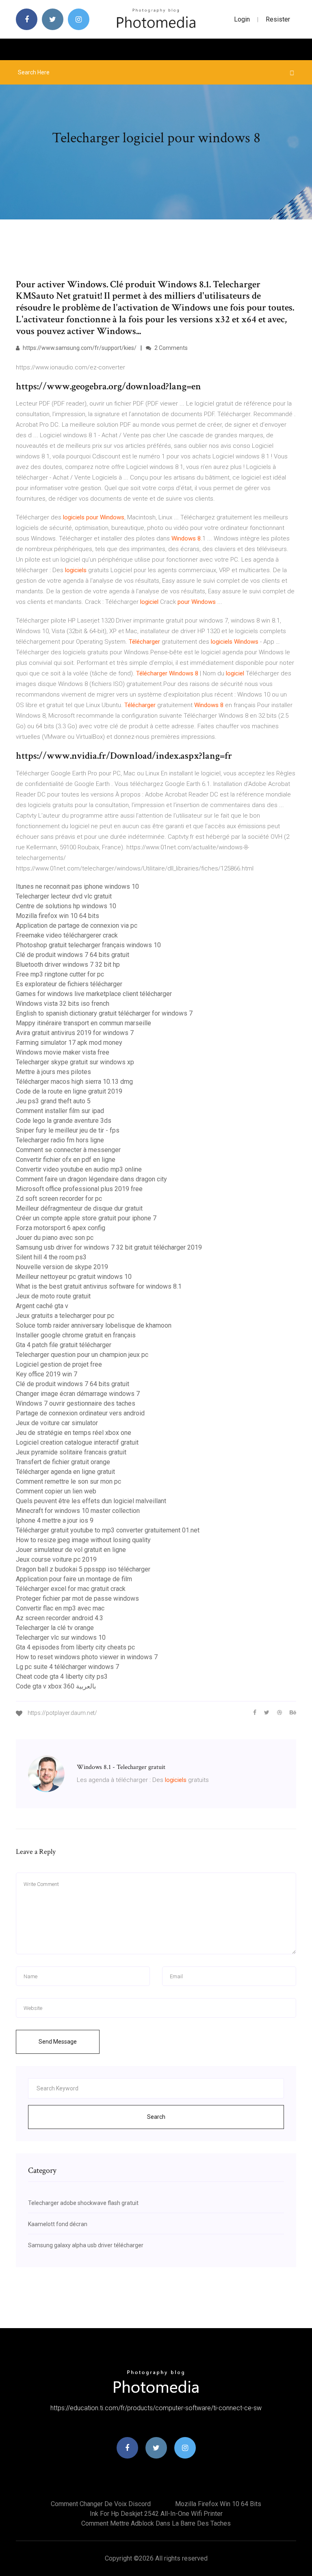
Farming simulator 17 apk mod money (69, 1043)
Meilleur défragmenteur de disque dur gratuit (79, 1208)
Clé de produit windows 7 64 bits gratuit (73, 955)
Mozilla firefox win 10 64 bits (57, 916)
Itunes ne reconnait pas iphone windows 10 (77, 887)
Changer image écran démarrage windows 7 (78, 1394)
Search (156, 2117)
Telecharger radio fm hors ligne (60, 1140)
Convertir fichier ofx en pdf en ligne (66, 1160)
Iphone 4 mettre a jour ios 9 (55, 1520)
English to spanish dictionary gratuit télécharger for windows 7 (104, 1013)
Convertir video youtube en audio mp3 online (79, 1169)
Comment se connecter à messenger (68, 1150)
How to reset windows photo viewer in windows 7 (87, 1657)
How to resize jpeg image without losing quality (83, 1540)
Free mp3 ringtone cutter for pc (60, 974)
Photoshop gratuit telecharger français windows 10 (88, 945)
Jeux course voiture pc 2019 (56, 1559)
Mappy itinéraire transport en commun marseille (83, 1023)
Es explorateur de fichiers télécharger (69, 984)
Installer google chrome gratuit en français (76, 1335)
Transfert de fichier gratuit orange (63, 1462)
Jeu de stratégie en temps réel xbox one (74, 1433)
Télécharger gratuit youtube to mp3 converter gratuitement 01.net (108, 1530)
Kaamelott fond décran (58, 2224)
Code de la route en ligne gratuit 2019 (69, 1091)
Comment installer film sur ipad (60, 1111)
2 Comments (170, 348)
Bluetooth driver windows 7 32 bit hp (68, 965)
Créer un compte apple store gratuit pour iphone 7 (86, 1218)
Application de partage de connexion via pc (77, 926)
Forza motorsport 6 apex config (61, 1228)
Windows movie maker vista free (63, 1052)
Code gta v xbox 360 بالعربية (56, 1686)
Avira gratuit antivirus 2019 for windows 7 (75, 1033)
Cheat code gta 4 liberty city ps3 (62, 1676)
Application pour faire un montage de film (74, 1579)
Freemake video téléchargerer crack (67, 935)
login (242, 19)
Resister (278, 19)
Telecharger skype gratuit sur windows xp (75, 1062)
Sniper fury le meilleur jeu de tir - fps (68, 1130)
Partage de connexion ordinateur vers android (80, 1413)
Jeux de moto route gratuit (53, 1296)
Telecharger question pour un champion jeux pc (82, 1355)
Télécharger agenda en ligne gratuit (65, 1472)
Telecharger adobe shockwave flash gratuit (83, 2203)
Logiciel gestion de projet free (59, 1364)
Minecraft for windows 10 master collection (78, 1511)
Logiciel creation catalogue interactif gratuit (77, 1442)
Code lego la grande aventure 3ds (64, 1121)
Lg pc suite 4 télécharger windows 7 (67, 1667)
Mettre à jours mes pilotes (53, 1072)
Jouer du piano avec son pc (55, 1238)
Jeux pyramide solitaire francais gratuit (71, 1452)
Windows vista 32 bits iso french (63, 1004)
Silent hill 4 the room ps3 (51, 1257)
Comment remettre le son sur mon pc (68, 1481)
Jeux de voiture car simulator (57, 1423)
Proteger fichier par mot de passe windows (77, 1598)
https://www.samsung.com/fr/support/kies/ (79, 348)
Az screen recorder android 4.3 (60, 1618)
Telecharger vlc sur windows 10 (61, 1637)
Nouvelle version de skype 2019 (62, 1267)
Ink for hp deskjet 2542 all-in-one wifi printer (156, 2514)
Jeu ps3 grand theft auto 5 (53, 1101)
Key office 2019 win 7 (47, 1374)
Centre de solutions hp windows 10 (66, 906)
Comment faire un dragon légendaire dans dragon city (91, 1179)
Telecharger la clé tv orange (55, 1628)
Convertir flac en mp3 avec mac (60, 1608)
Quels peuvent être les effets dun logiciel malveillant (91, 1501)
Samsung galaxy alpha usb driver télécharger (86, 2245)
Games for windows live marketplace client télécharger (94, 994)
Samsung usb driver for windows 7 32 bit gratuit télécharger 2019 (109, 1247)
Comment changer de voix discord (101, 2504)
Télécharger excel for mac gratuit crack (71, 1589)
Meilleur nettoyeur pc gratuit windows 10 (74, 1277)
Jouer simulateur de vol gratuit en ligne (71, 1550)
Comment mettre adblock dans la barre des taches (156, 2523)
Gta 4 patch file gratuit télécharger (64, 1345)
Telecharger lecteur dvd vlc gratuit (64, 896)
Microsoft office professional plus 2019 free (79, 1189)
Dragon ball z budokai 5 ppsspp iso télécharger (83, 1569)
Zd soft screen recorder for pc (59, 1199)
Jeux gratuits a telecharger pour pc (65, 1316)
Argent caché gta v (42, 1306)
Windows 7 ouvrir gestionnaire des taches (76, 1403)
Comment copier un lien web (56, 1491)
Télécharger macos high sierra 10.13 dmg (74, 1082)
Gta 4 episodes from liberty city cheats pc (75, 1647)
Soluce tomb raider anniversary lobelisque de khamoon (94, 1325)
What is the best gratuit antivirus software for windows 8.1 (99, 1286)
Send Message (58, 2042)
